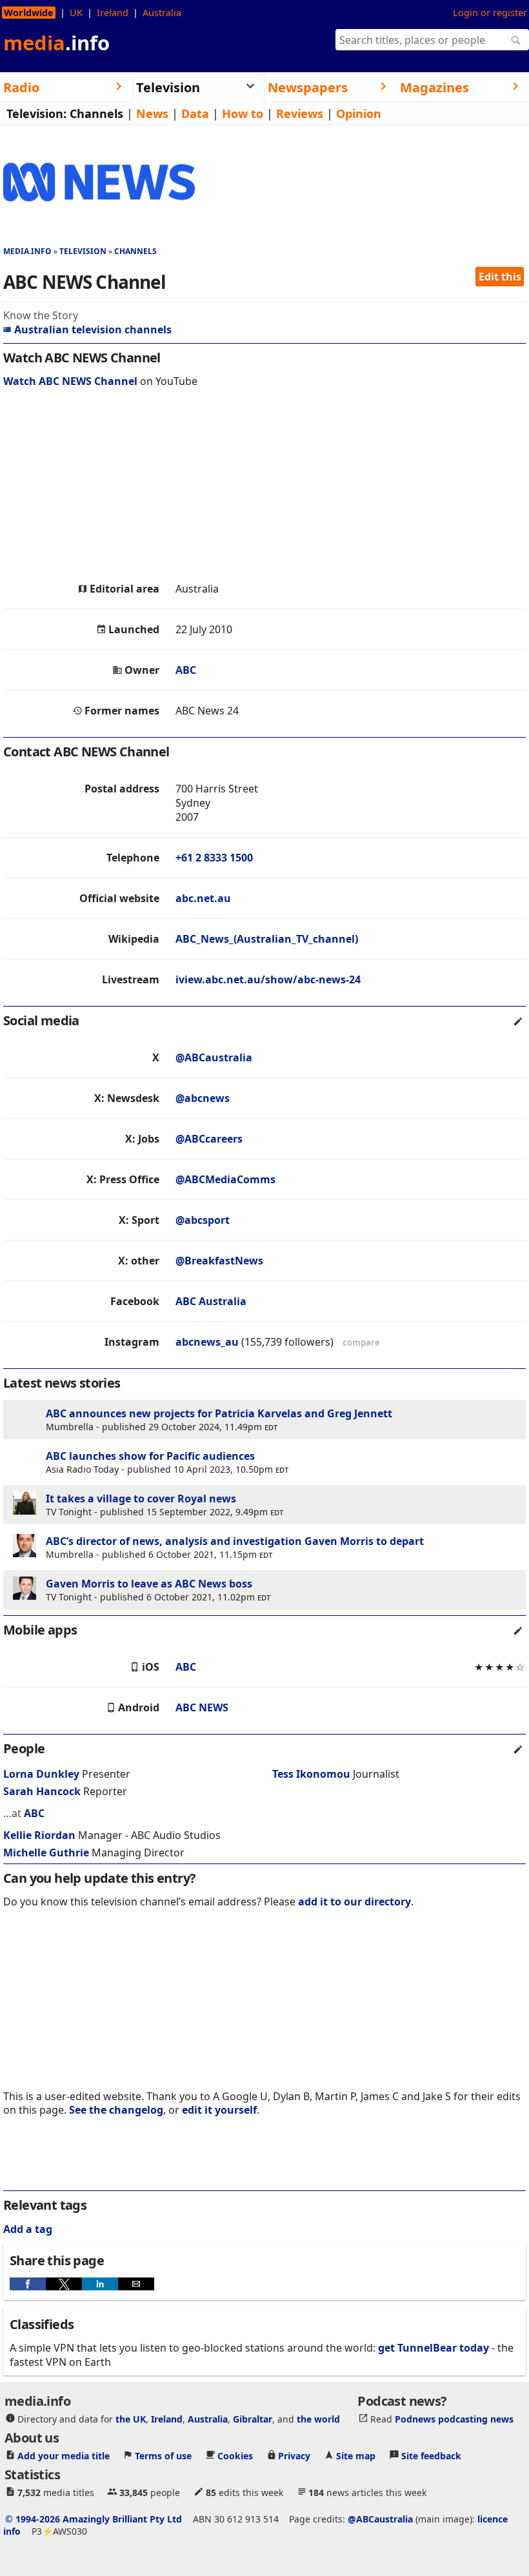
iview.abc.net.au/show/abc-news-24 (268, 979)
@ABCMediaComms (225, 1179)
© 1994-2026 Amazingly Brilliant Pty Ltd (94, 2519)
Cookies (235, 2456)
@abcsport (203, 1220)
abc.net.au (203, 898)
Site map (356, 2456)
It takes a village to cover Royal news (141, 1499)
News (152, 113)
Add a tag (28, 2229)
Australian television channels (93, 329)
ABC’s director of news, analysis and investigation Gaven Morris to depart (235, 1541)
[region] (264, 488)
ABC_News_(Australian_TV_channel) (267, 939)
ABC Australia (211, 1301)
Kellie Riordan (39, 1835)
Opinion (359, 113)
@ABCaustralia (214, 1057)
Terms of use (163, 2456)
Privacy (294, 2456)
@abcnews (203, 1098)
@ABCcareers (209, 1139)
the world (318, 2419)
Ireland (113, 13)
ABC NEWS (202, 1707)
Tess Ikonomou (311, 1774)
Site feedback (431, 2456)
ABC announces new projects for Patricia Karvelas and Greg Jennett (219, 1413)
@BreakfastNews (219, 1261)
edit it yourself (219, 2110)
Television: (36, 113)
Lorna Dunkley (41, 1774)
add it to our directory (354, 1902)
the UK (131, 2419)
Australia (162, 13)
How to (243, 113)
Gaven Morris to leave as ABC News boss (149, 1584)
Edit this (500, 277)
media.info (27, 251)
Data (195, 113)
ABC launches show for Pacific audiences (150, 1456)
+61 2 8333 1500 (214, 858)
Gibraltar (253, 2419)
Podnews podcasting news (454, 2419)
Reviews (300, 113)
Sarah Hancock (42, 1791)
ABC (186, 670)
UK (76, 13)
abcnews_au (207, 1342)
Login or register (490, 13)
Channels (96, 113)
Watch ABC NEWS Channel (70, 381)
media (56, 43)
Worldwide (29, 13)
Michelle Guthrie (46, 1853)
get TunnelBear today (434, 2348)
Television (83, 251)
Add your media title (64, 2456)
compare (361, 1342)
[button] (28, 2284)
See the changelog (116, 2110)
